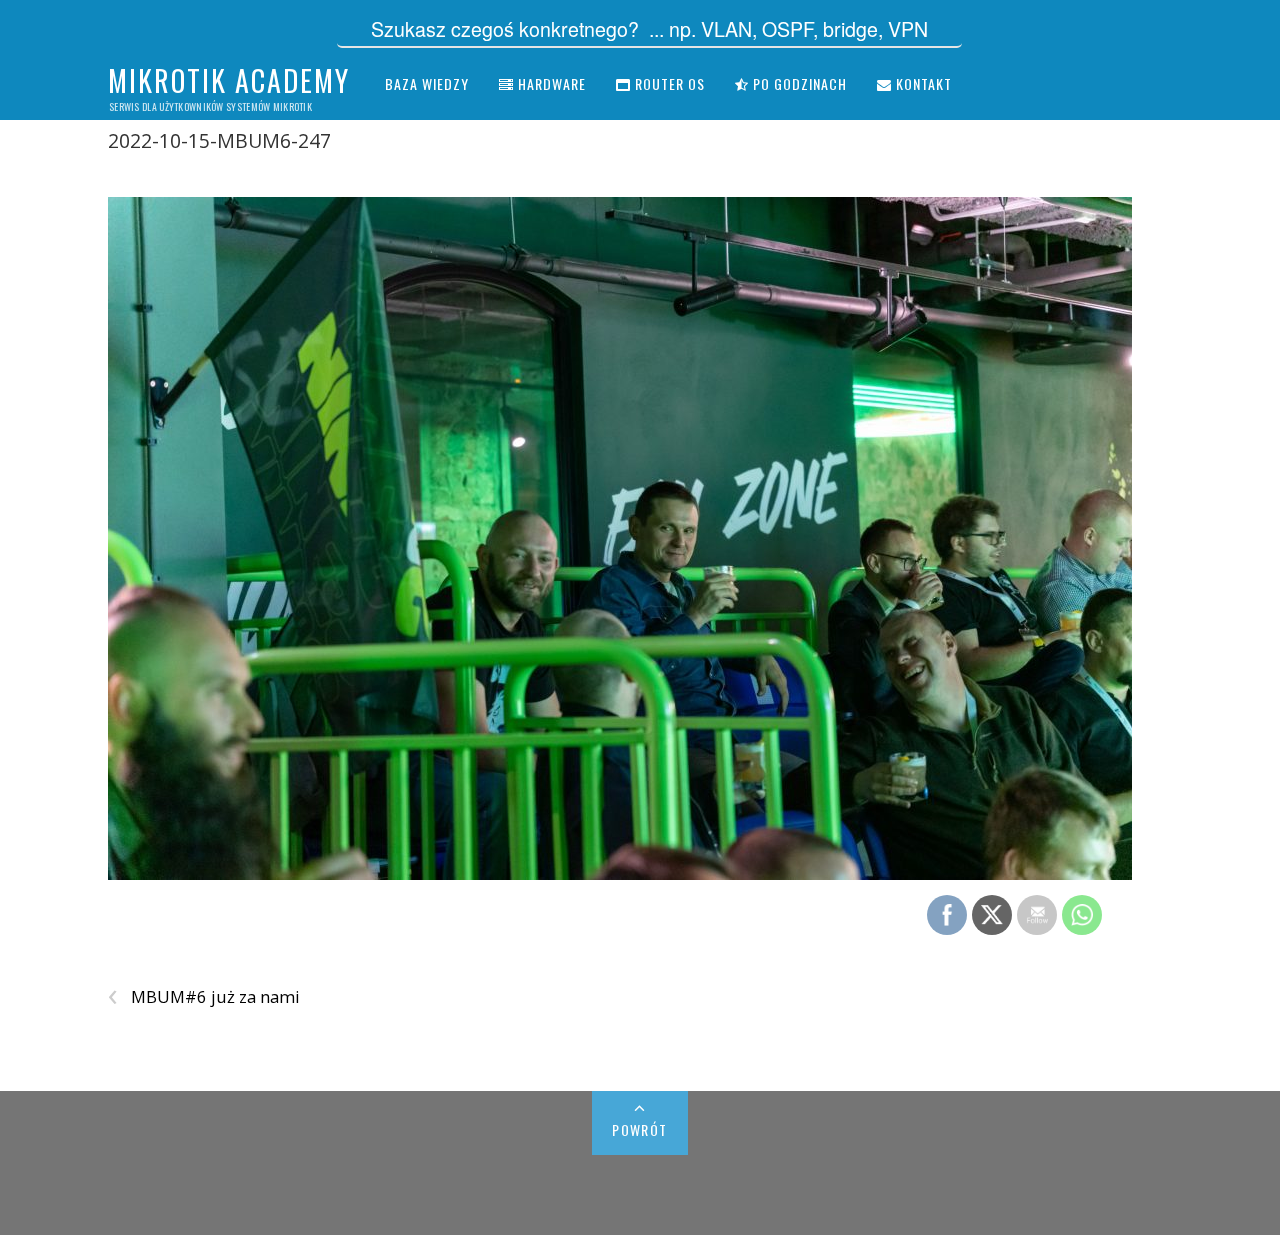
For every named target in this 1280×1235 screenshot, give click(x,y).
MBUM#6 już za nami (204, 997)
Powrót (639, 1129)
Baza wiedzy (427, 83)
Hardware (550, 83)
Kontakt (922, 83)
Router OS (668, 83)
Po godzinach (798, 83)
